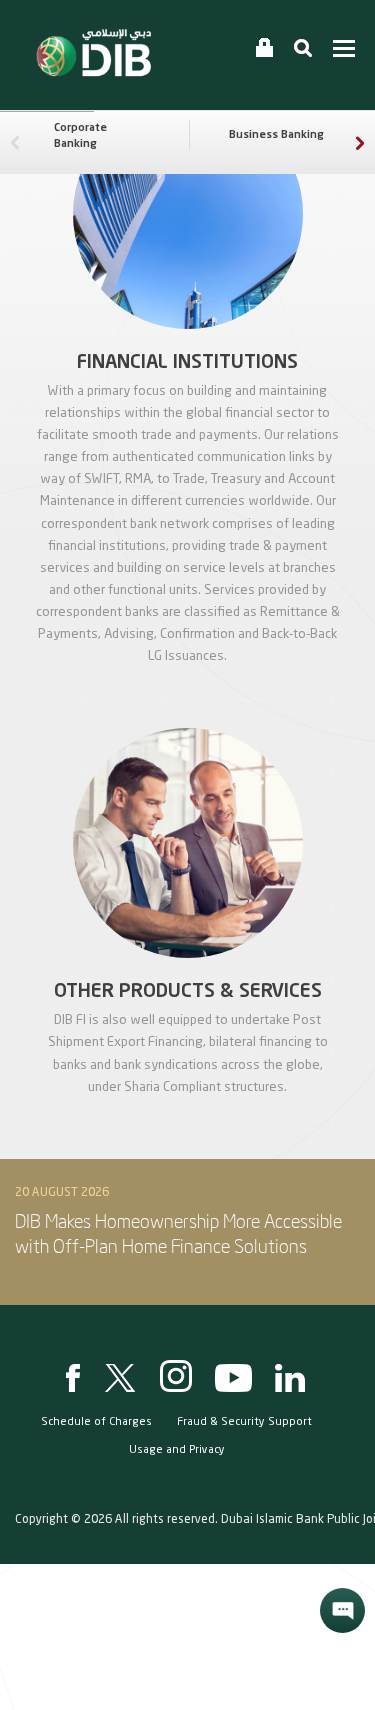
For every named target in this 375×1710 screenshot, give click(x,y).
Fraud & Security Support (244, 1422)
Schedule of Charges (96, 1422)
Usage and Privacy (177, 1450)
